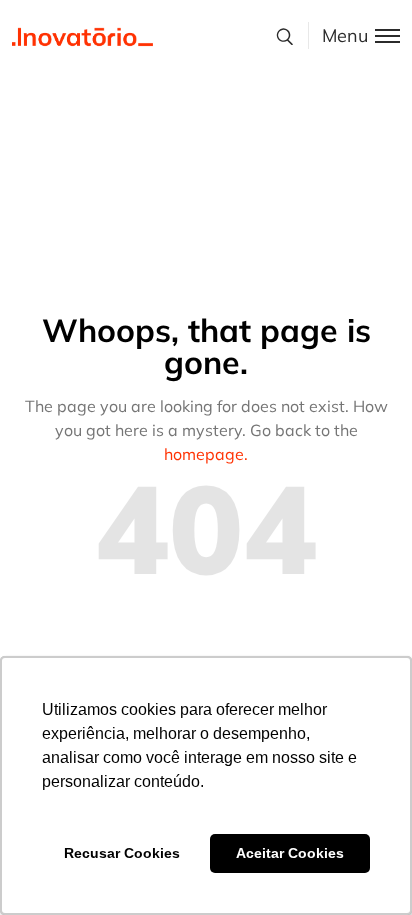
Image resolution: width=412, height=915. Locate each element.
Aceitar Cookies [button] (290, 853)
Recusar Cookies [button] (122, 853)
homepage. (206, 454)
